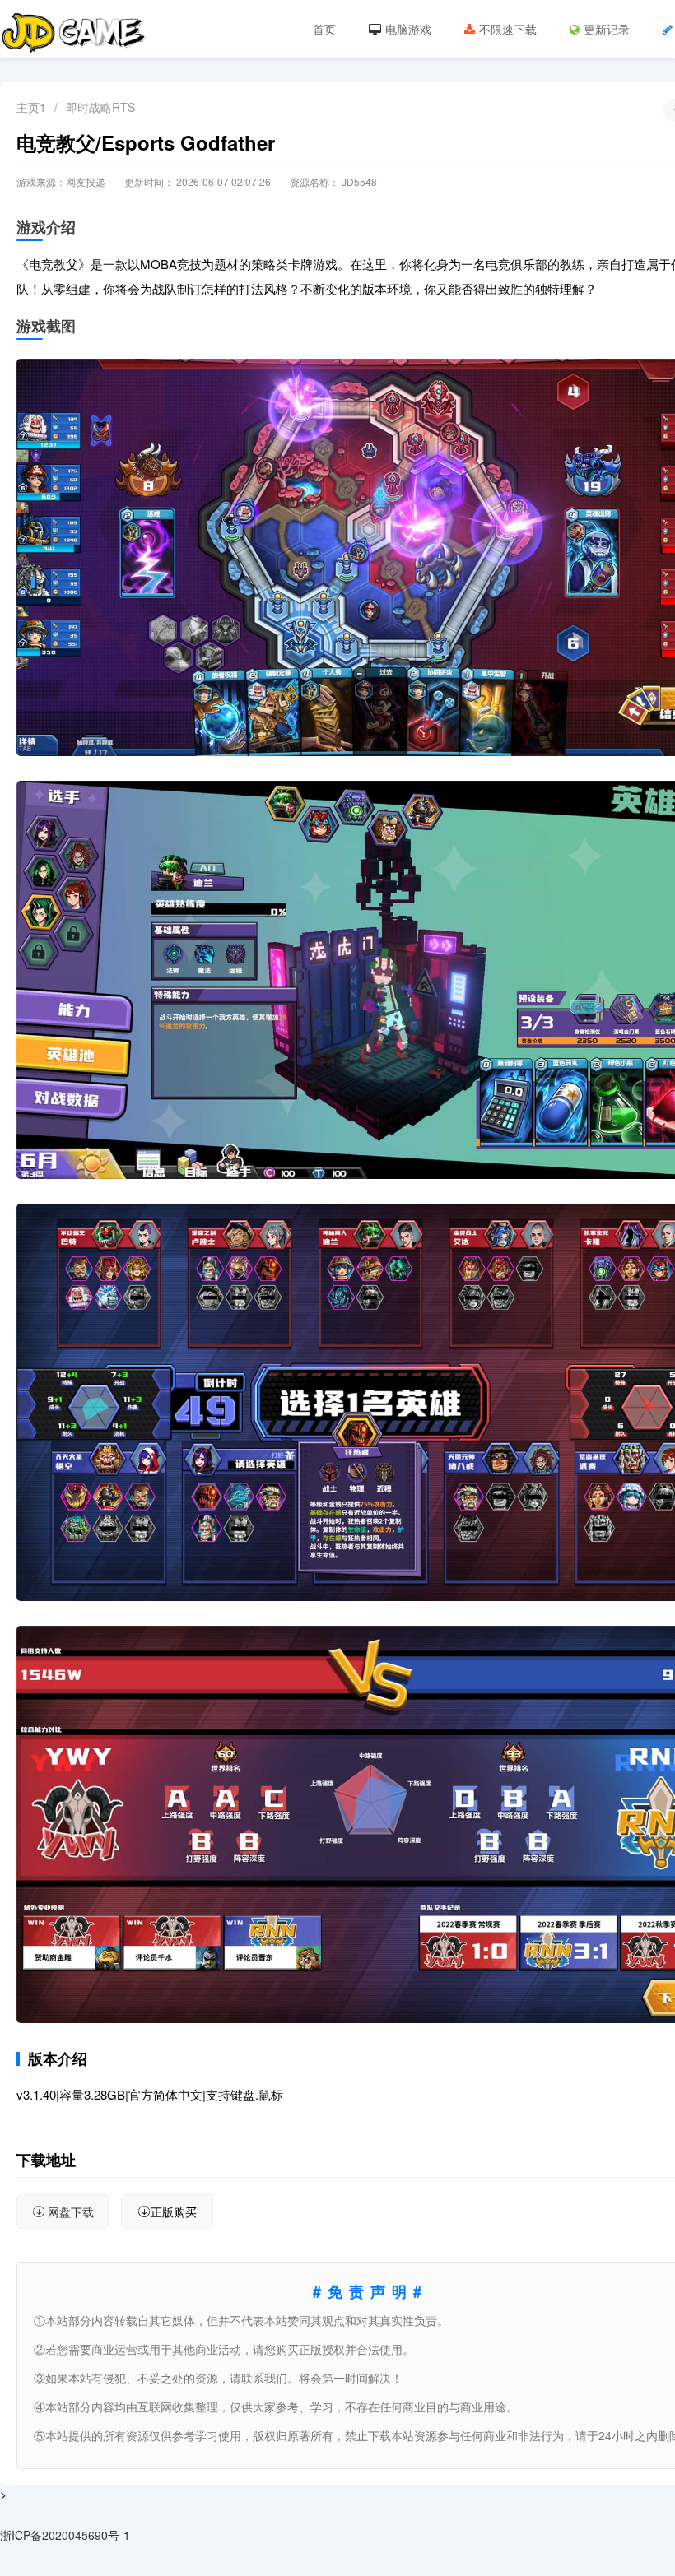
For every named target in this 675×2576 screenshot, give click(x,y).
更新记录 (607, 29)
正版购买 (174, 2212)
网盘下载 (71, 2212)
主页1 (31, 107)
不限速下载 (508, 29)
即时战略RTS (100, 107)
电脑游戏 (408, 29)
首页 (324, 29)
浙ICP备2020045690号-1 (65, 2535)
